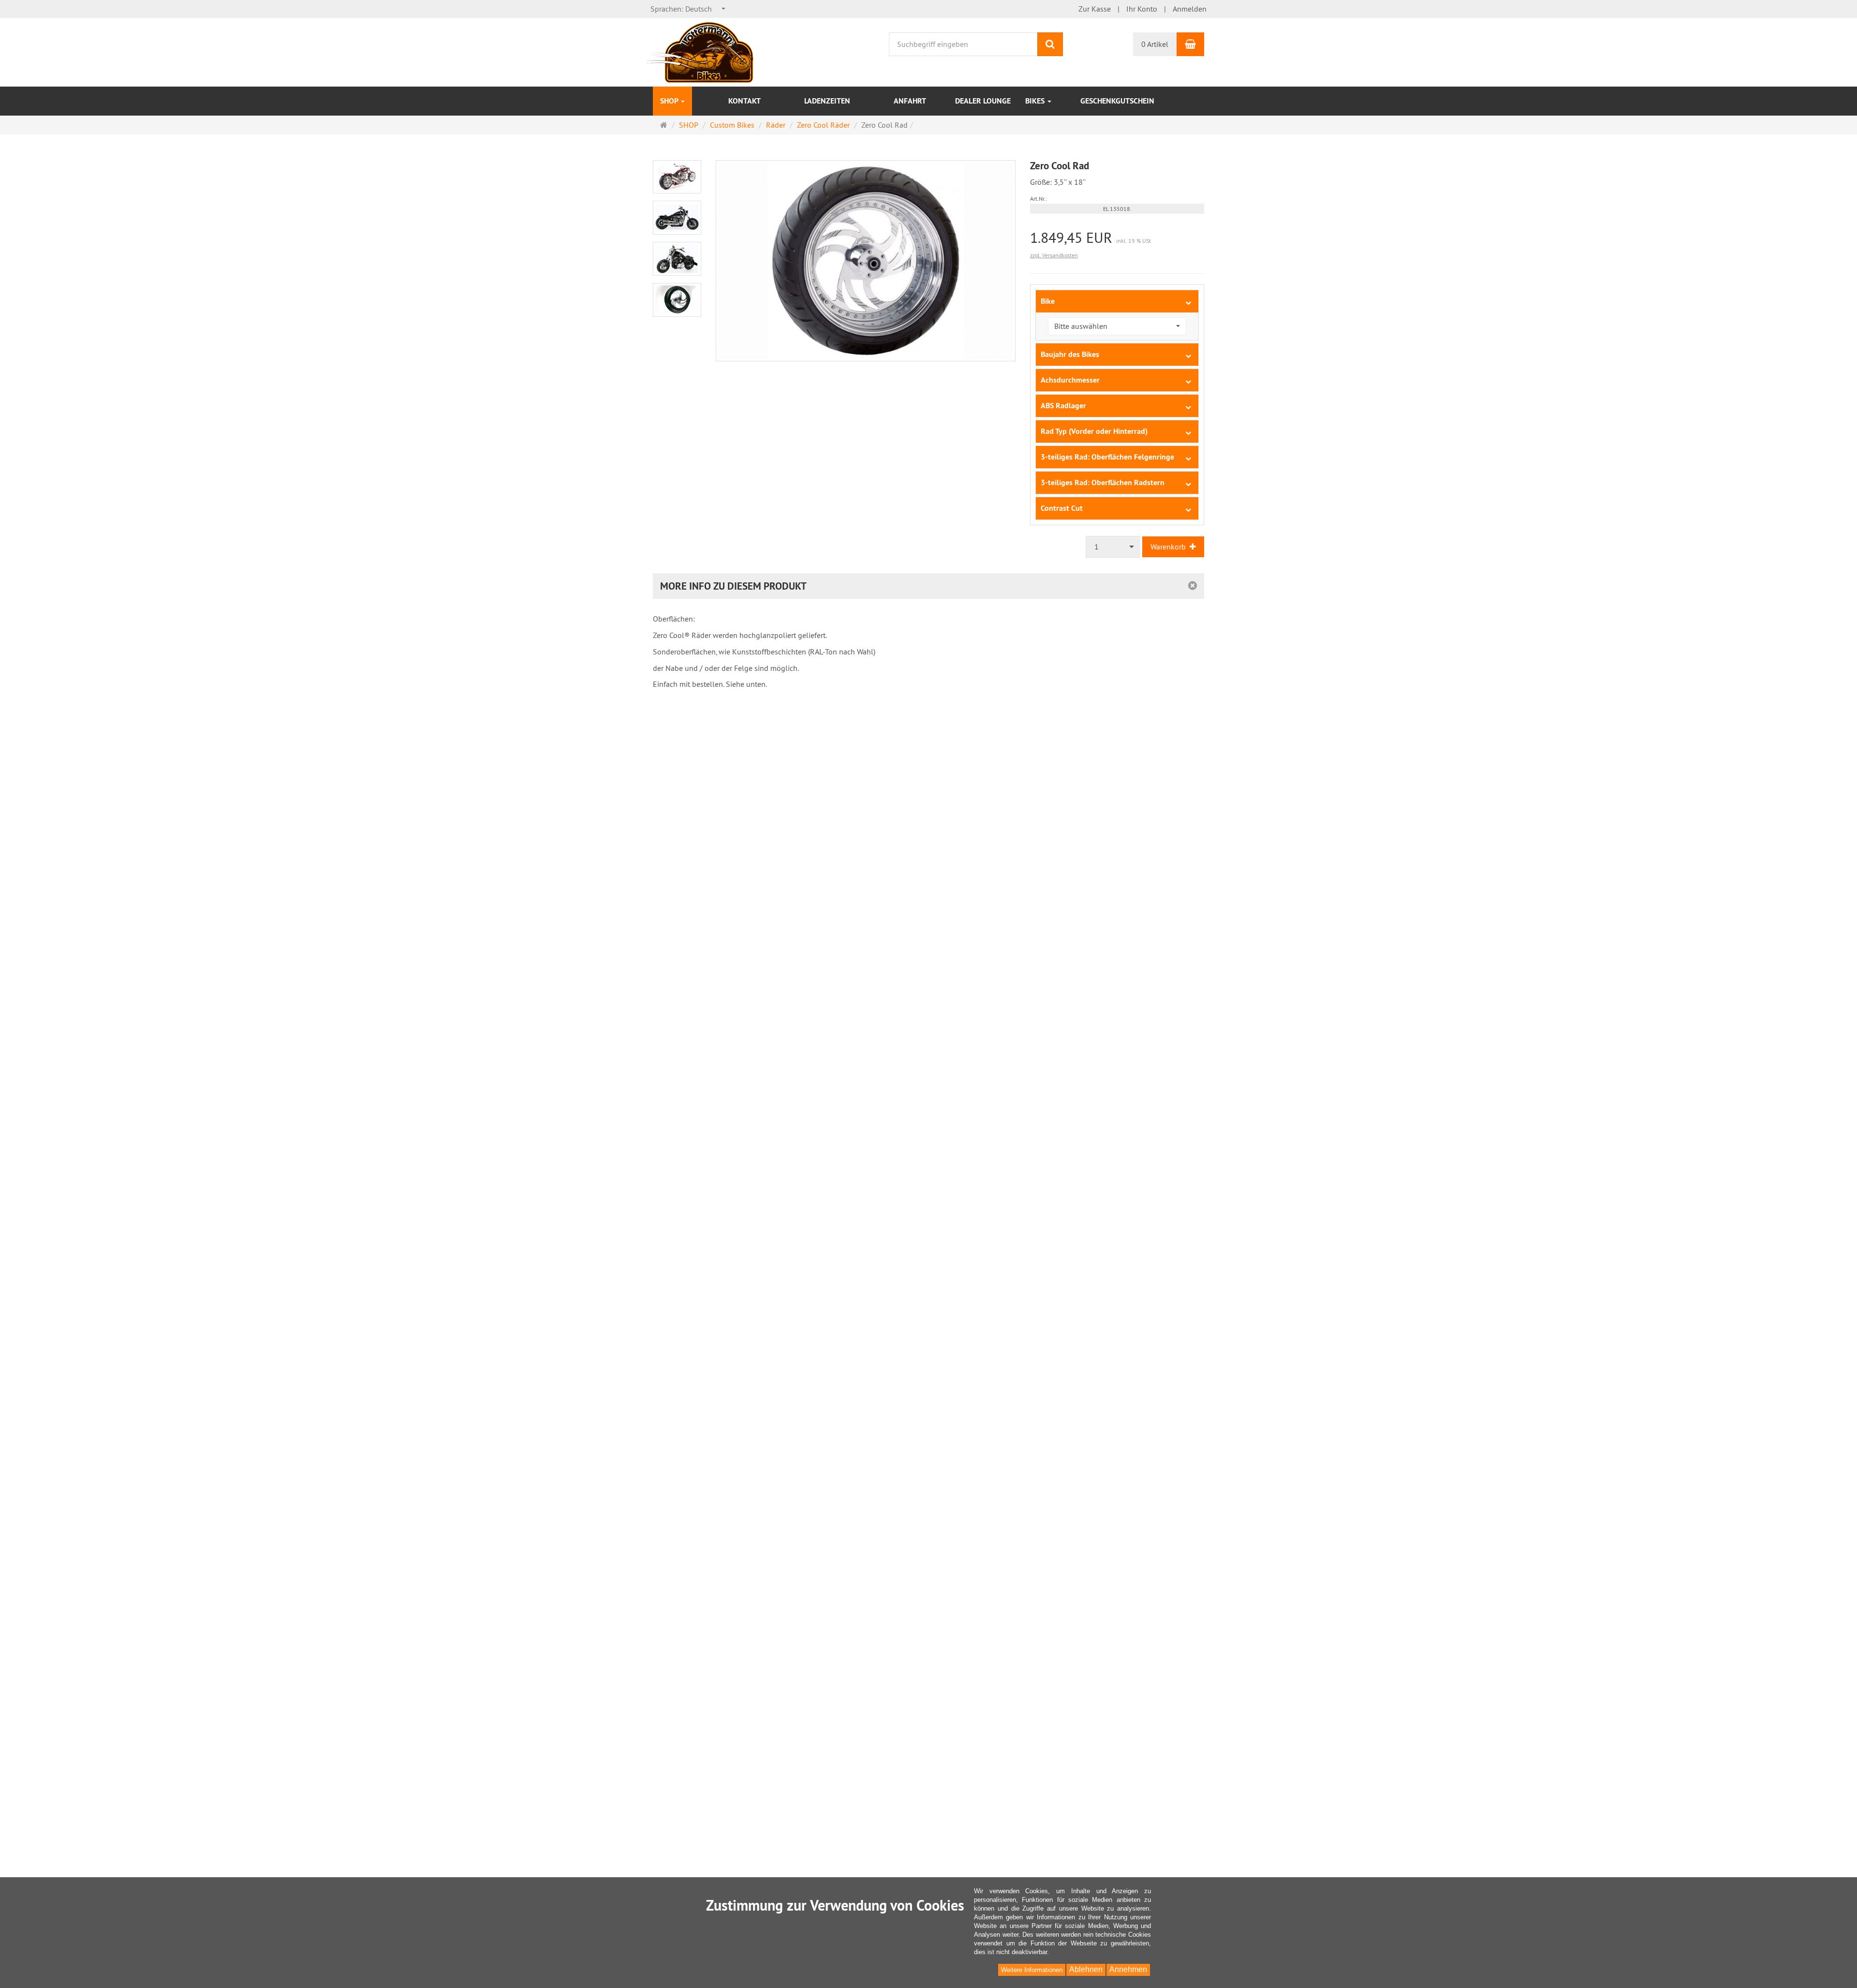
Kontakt (744, 101)
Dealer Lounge (983, 101)
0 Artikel (1155, 44)
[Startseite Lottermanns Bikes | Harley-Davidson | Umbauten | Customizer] (700, 51)
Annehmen (1128, 1969)
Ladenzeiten (827, 101)
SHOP (670, 101)
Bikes (1036, 101)
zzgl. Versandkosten (1054, 255)
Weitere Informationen (1032, 1970)
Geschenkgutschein (1117, 101)
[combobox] (688, 9)
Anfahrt (910, 101)
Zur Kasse (1095, 9)
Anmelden (1190, 9)
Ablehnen (1086, 1969)
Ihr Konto (1142, 9)
